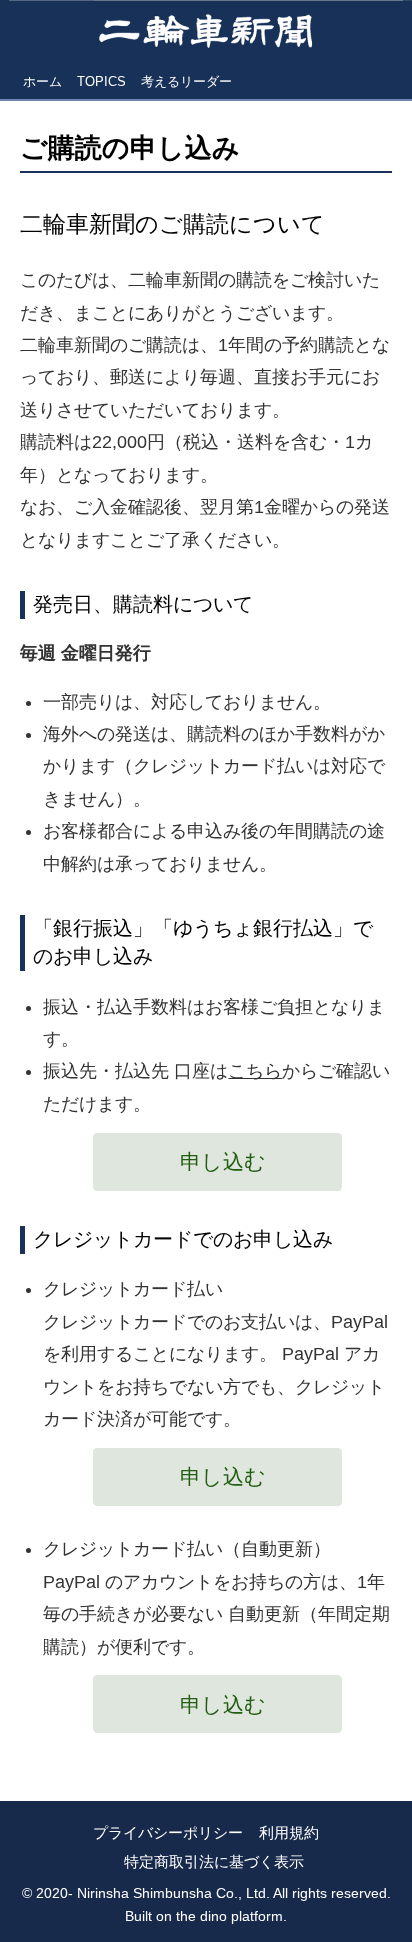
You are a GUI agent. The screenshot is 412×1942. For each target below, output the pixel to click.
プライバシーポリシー (168, 1832)
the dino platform (229, 1916)
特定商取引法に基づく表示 (214, 1861)
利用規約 (289, 1832)
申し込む (223, 1161)
